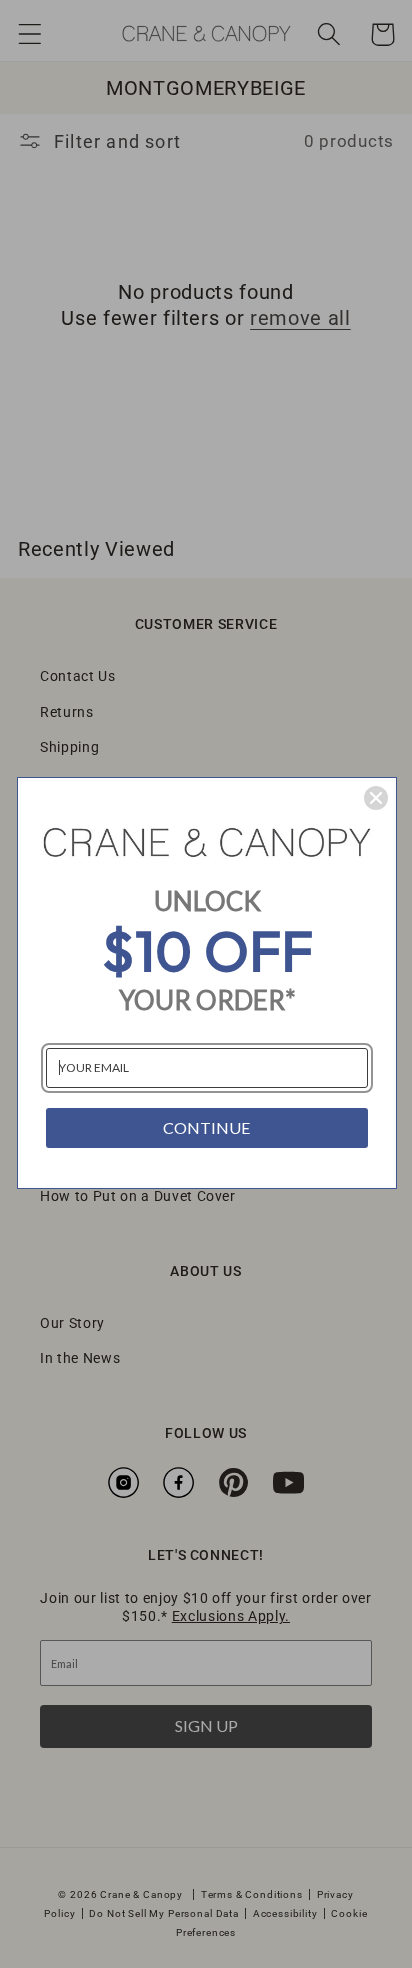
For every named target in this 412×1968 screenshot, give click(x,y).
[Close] (376, 798)
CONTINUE (206, 1127)
